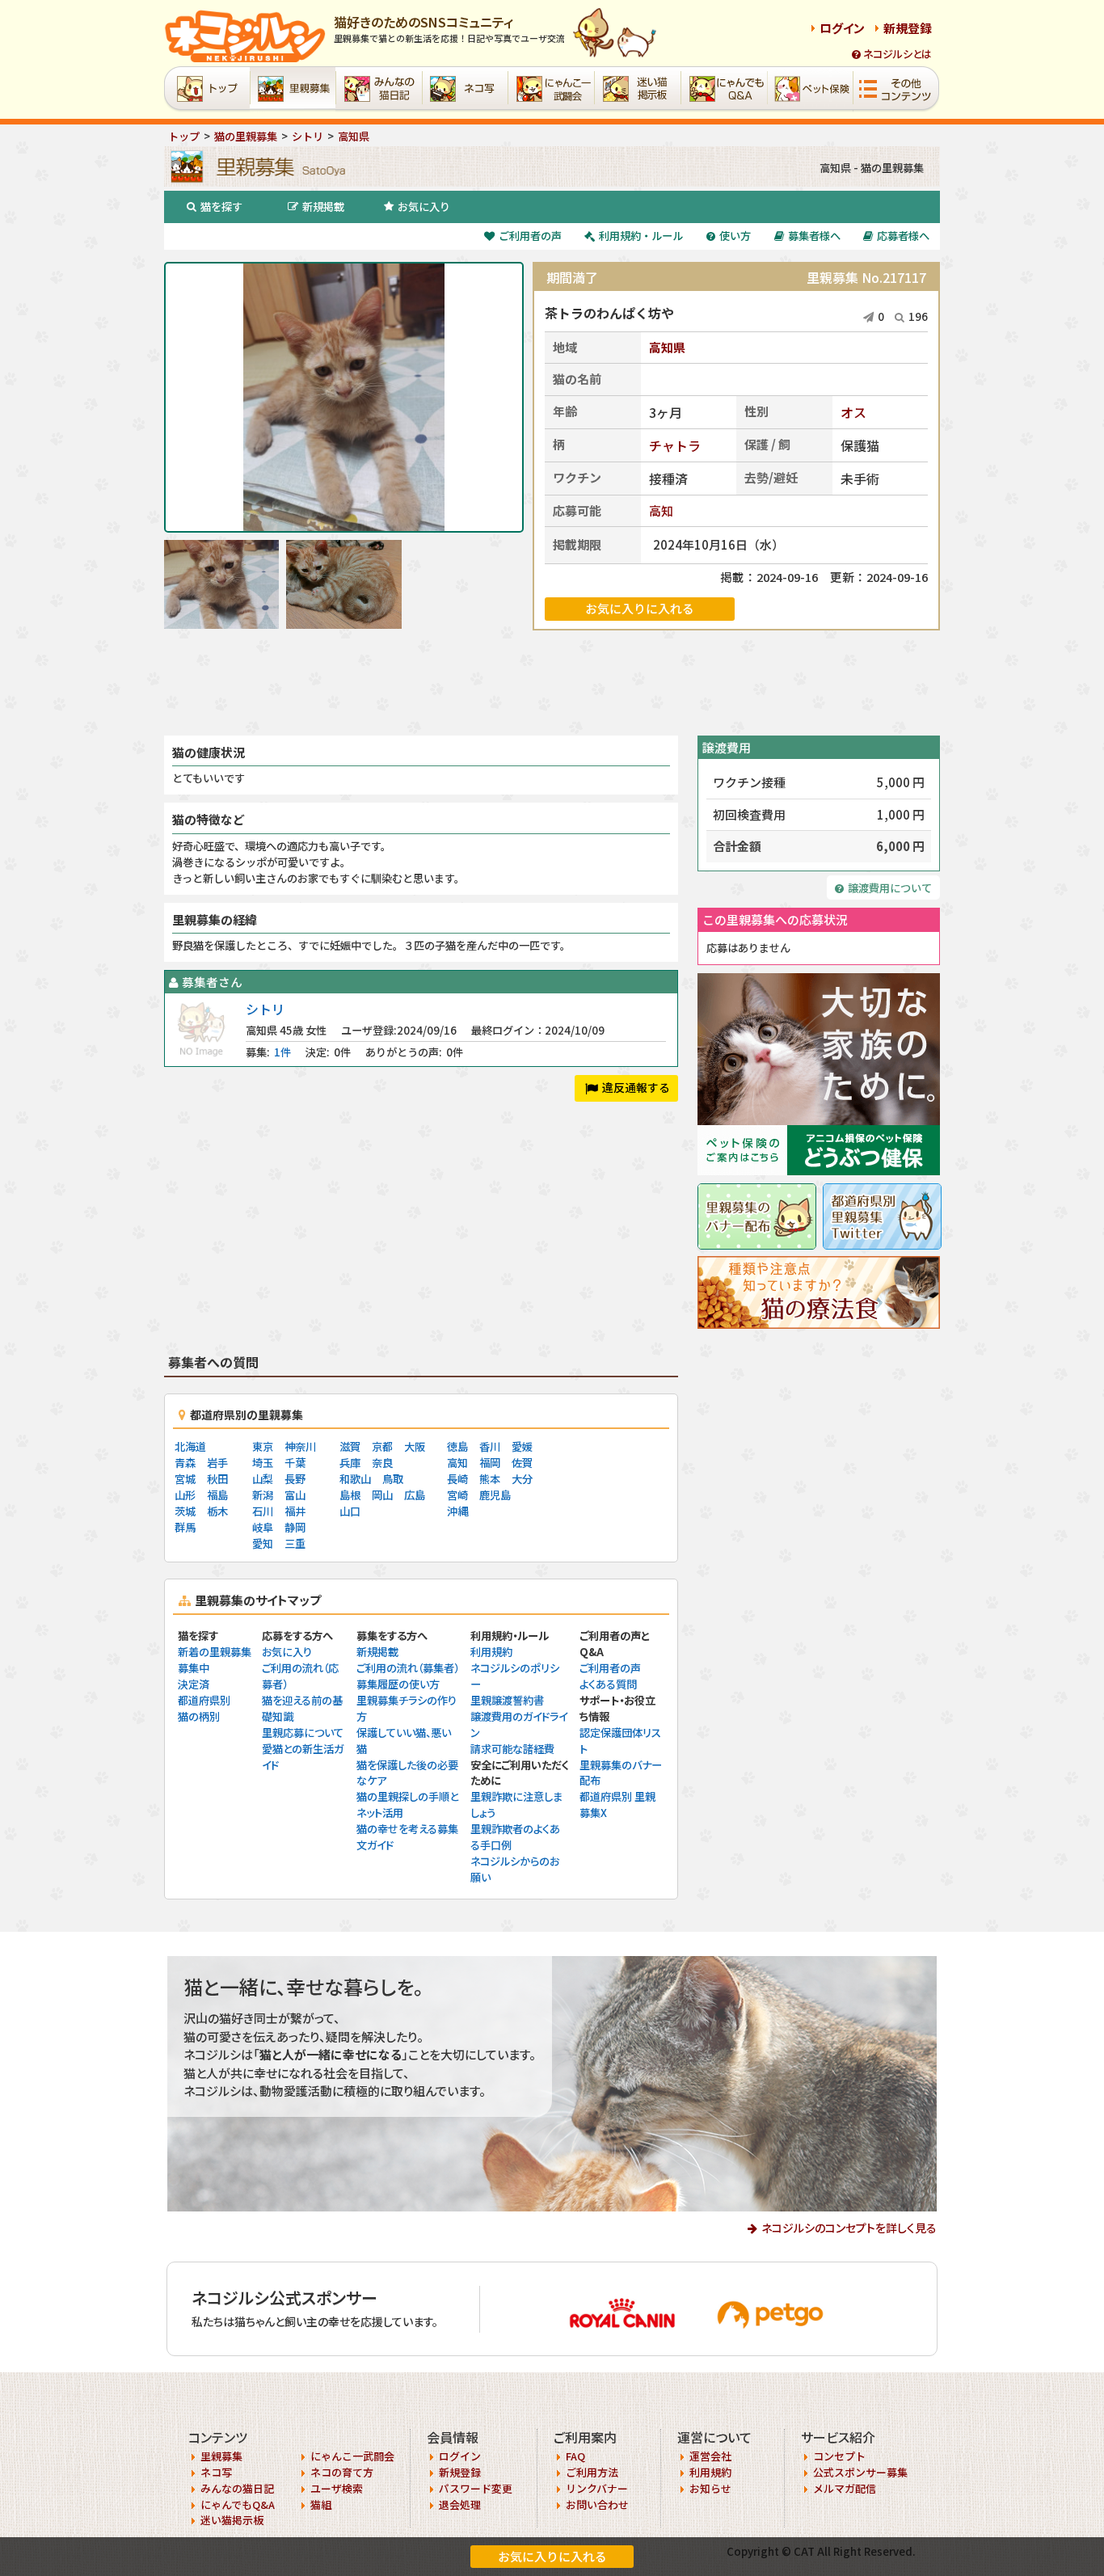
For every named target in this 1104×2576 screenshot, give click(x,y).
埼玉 (263, 1463)
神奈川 (300, 1446)
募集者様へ (814, 236)
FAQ (575, 2456)
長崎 (457, 1479)
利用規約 (491, 1652)
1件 (282, 1052)
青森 (185, 1463)
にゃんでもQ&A (238, 2504)
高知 (661, 510)
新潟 (263, 1495)
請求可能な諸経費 (512, 1749)
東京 (263, 1446)
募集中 (194, 1668)
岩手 (217, 1463)
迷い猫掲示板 (232, 2520)
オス (853, 412)
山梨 (263, 1479)
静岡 (295, 1527)
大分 (522, 1479)
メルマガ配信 (845, 2488)
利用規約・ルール (641, 236)
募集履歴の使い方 (398, 1684)
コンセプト (839, 2456)
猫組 (321, 2504)
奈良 (382, 1463)
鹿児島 (495, 1495)
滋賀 (350, 1446)
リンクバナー (597, 2488)
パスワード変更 (476, 2488)
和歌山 (355, 1479)
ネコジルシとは (898, 54)
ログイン (842, 28)
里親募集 (221, 2456)
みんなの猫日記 (237, 2488)
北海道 (190, 1446)
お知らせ (710, 2488)
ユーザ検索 (337, 2488)
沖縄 (457, 1511)
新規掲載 (323, 207)
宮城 (185, 1479)
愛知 (263, 1543)
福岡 (490, 1463)
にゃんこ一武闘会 (352, 2456)
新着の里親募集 (215, 1652)
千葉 (295, 1463)
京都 (382, 1446)
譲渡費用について (890, 888)
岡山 (382, 1495)
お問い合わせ (597, 2504)
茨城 (185, 1511)
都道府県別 (204, 1700)
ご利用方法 (592, 2472)
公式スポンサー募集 (860, 2472)
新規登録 (908, 28)
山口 (350, 1511)
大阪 (415, 1446)
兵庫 (350, 1463)
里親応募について (303, 1733)
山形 (185, 1495)
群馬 (185, 1527)
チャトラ (675, 445)
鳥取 (393, 1479)
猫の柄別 (199, 1716)
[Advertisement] (552, 683)
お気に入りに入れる (552, 2556)
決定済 (194, 1684)
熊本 (490, 1479)
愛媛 (522, 1446)
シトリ (265, 1009)
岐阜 (263, 1527)
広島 (415, 1495)
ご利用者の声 (530, 236)
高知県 (667, 347)
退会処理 (460, 2504)
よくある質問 (608, 1684)
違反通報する (636, 1087)
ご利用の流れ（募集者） (408, 1668)
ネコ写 (216, 2472)
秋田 (217, 1479)
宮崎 (457, 1495)
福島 (217, 1495)
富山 (295, 1495)
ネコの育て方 (342, 2472)
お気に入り (424, 207)
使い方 (735, 236)
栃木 (217, 1511)
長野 (295, 1479)
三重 (295, 1543)
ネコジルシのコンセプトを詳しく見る (849, 2228)
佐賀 (522, 1463)
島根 (350, 1495)
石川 (263, 1511)
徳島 (457, 1446)
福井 (295, 1511)
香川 (490, 1446)
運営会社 (710, 2456)
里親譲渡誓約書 (507, 1700)
